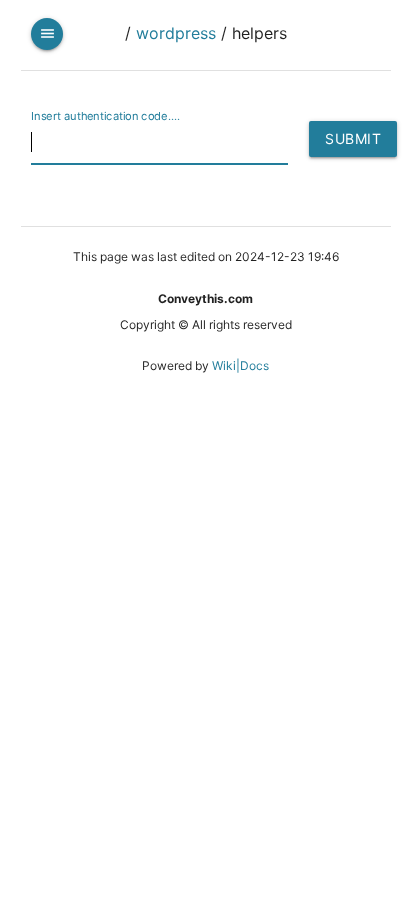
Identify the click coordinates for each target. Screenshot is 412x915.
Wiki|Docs (240, 365)
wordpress (176, 33)
